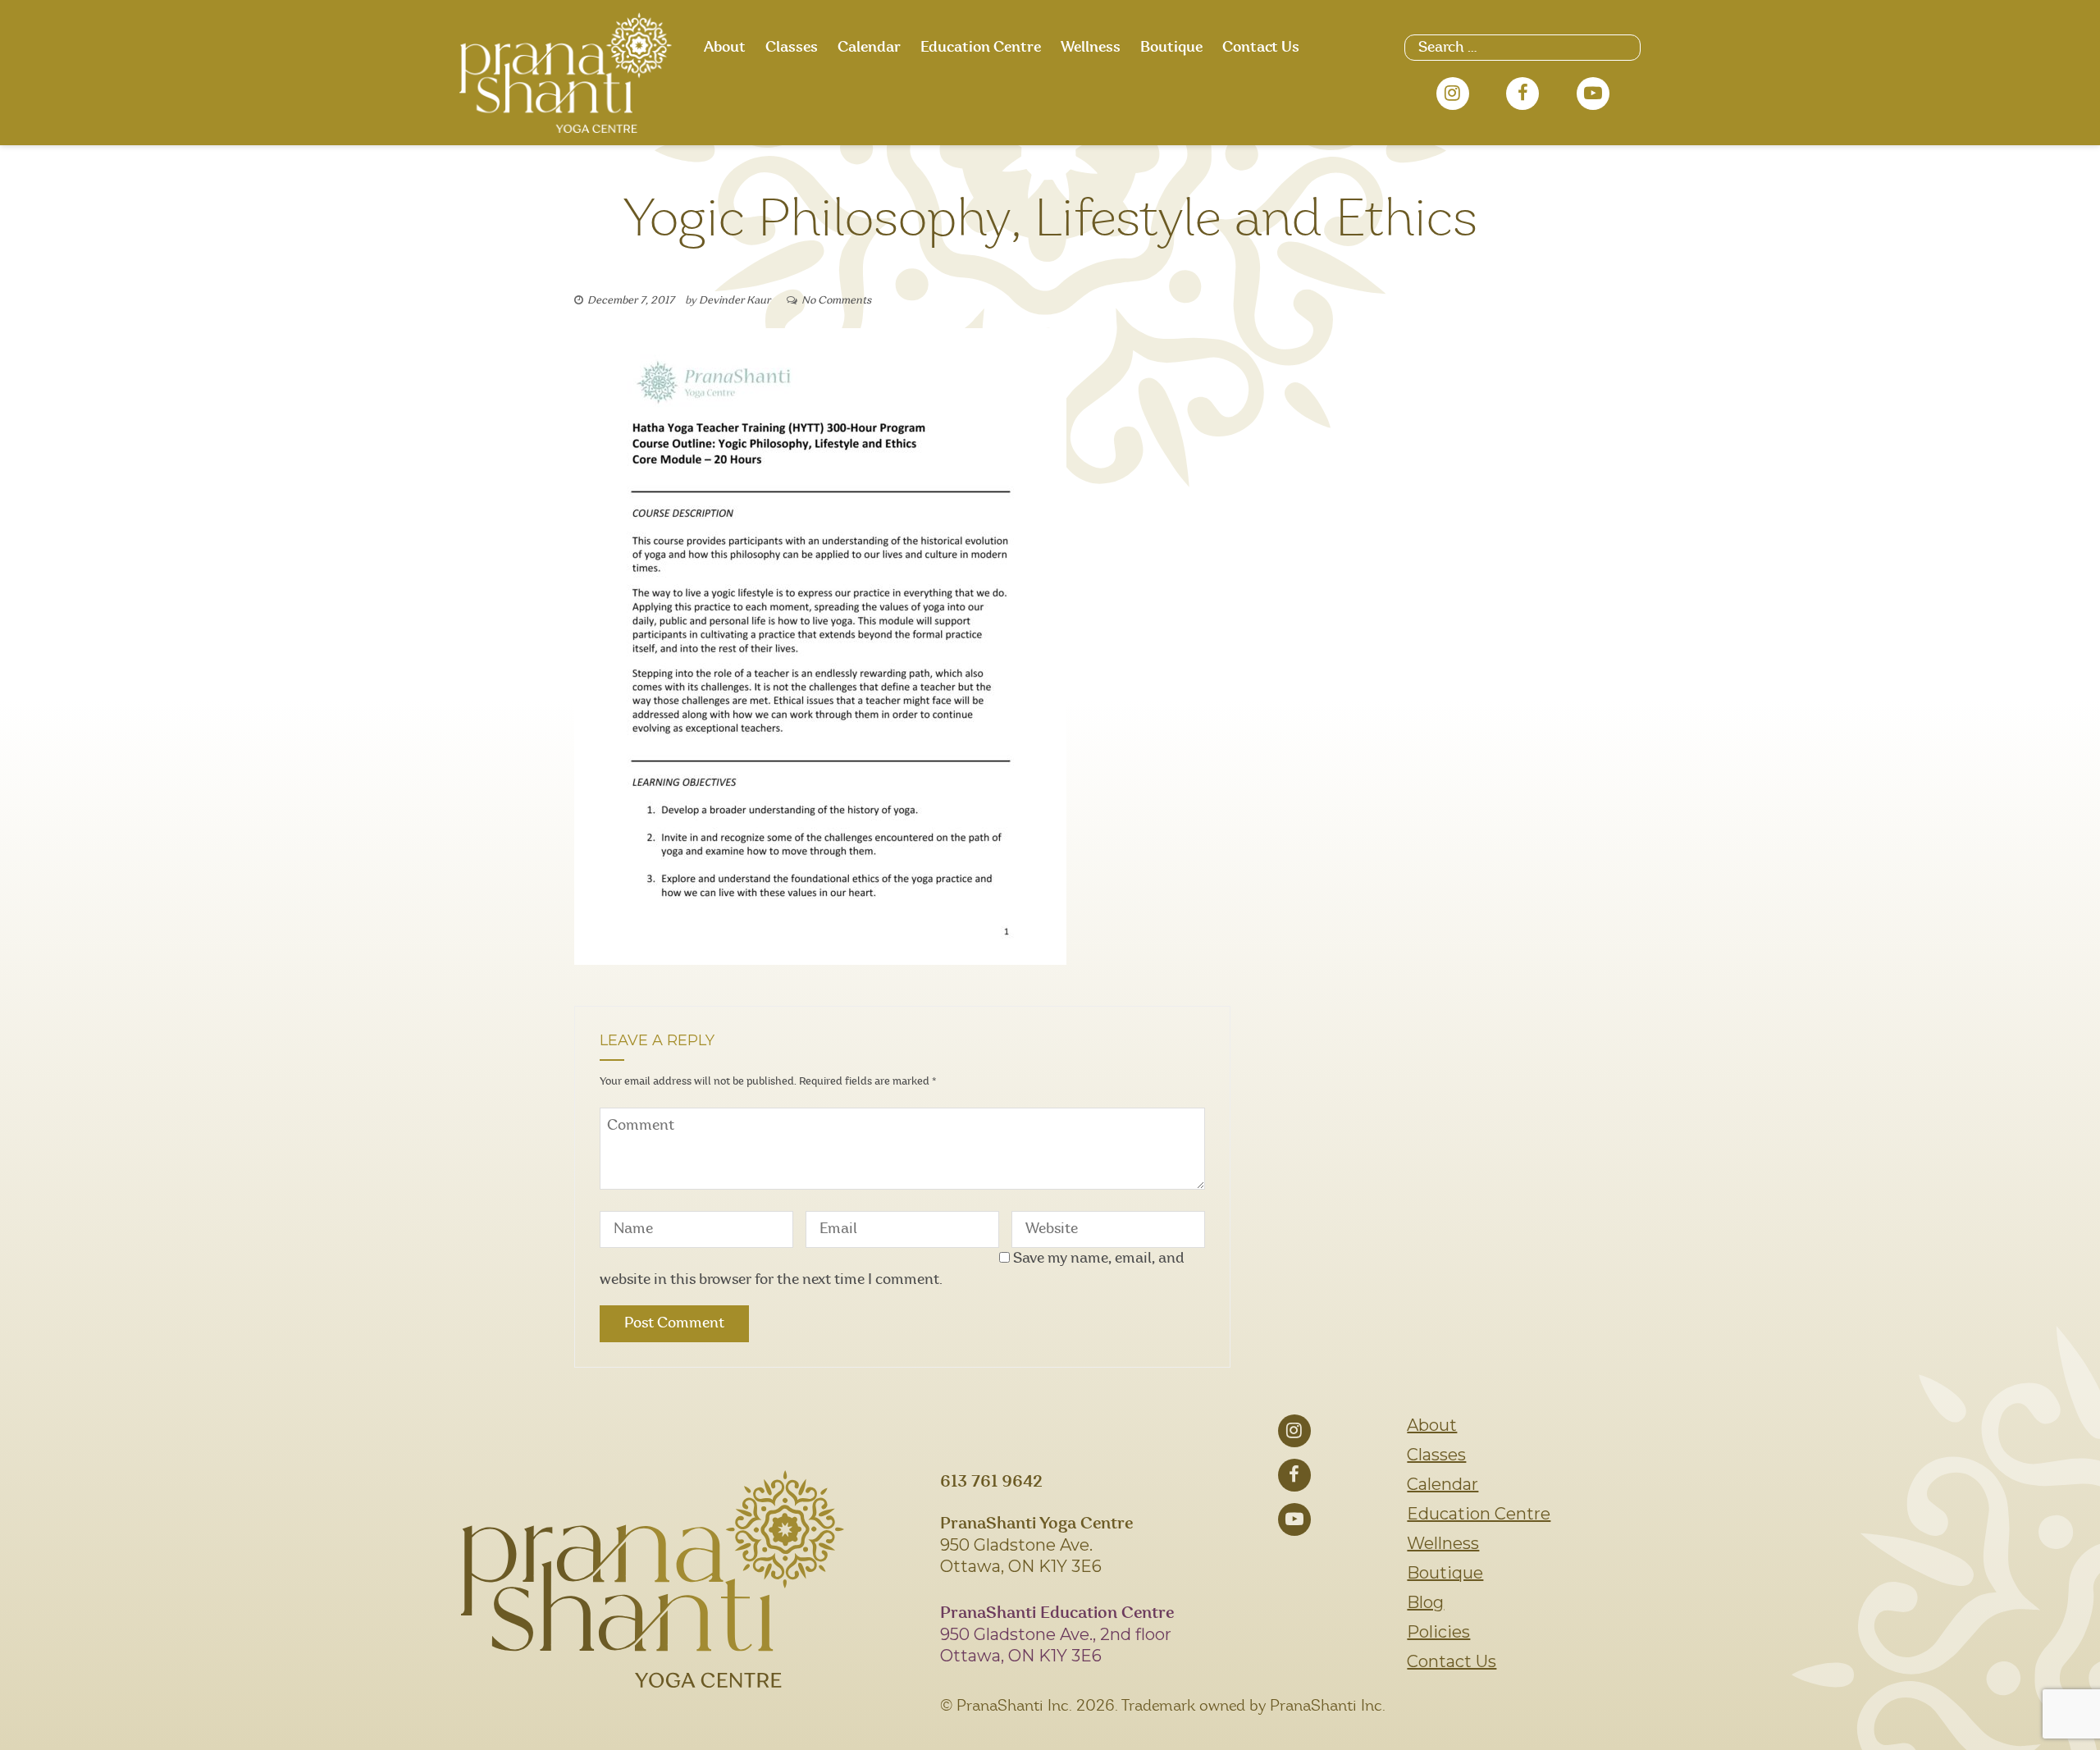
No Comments (836, 301)
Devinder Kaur (735, 301)
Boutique (1171, 48)
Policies (1438, 1632)
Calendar (869, 48)
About (725, 48)
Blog (1425, 1602)
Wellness (1091, 48)
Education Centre (981, 48)
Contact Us (1261, 48)
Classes (792, 48)
